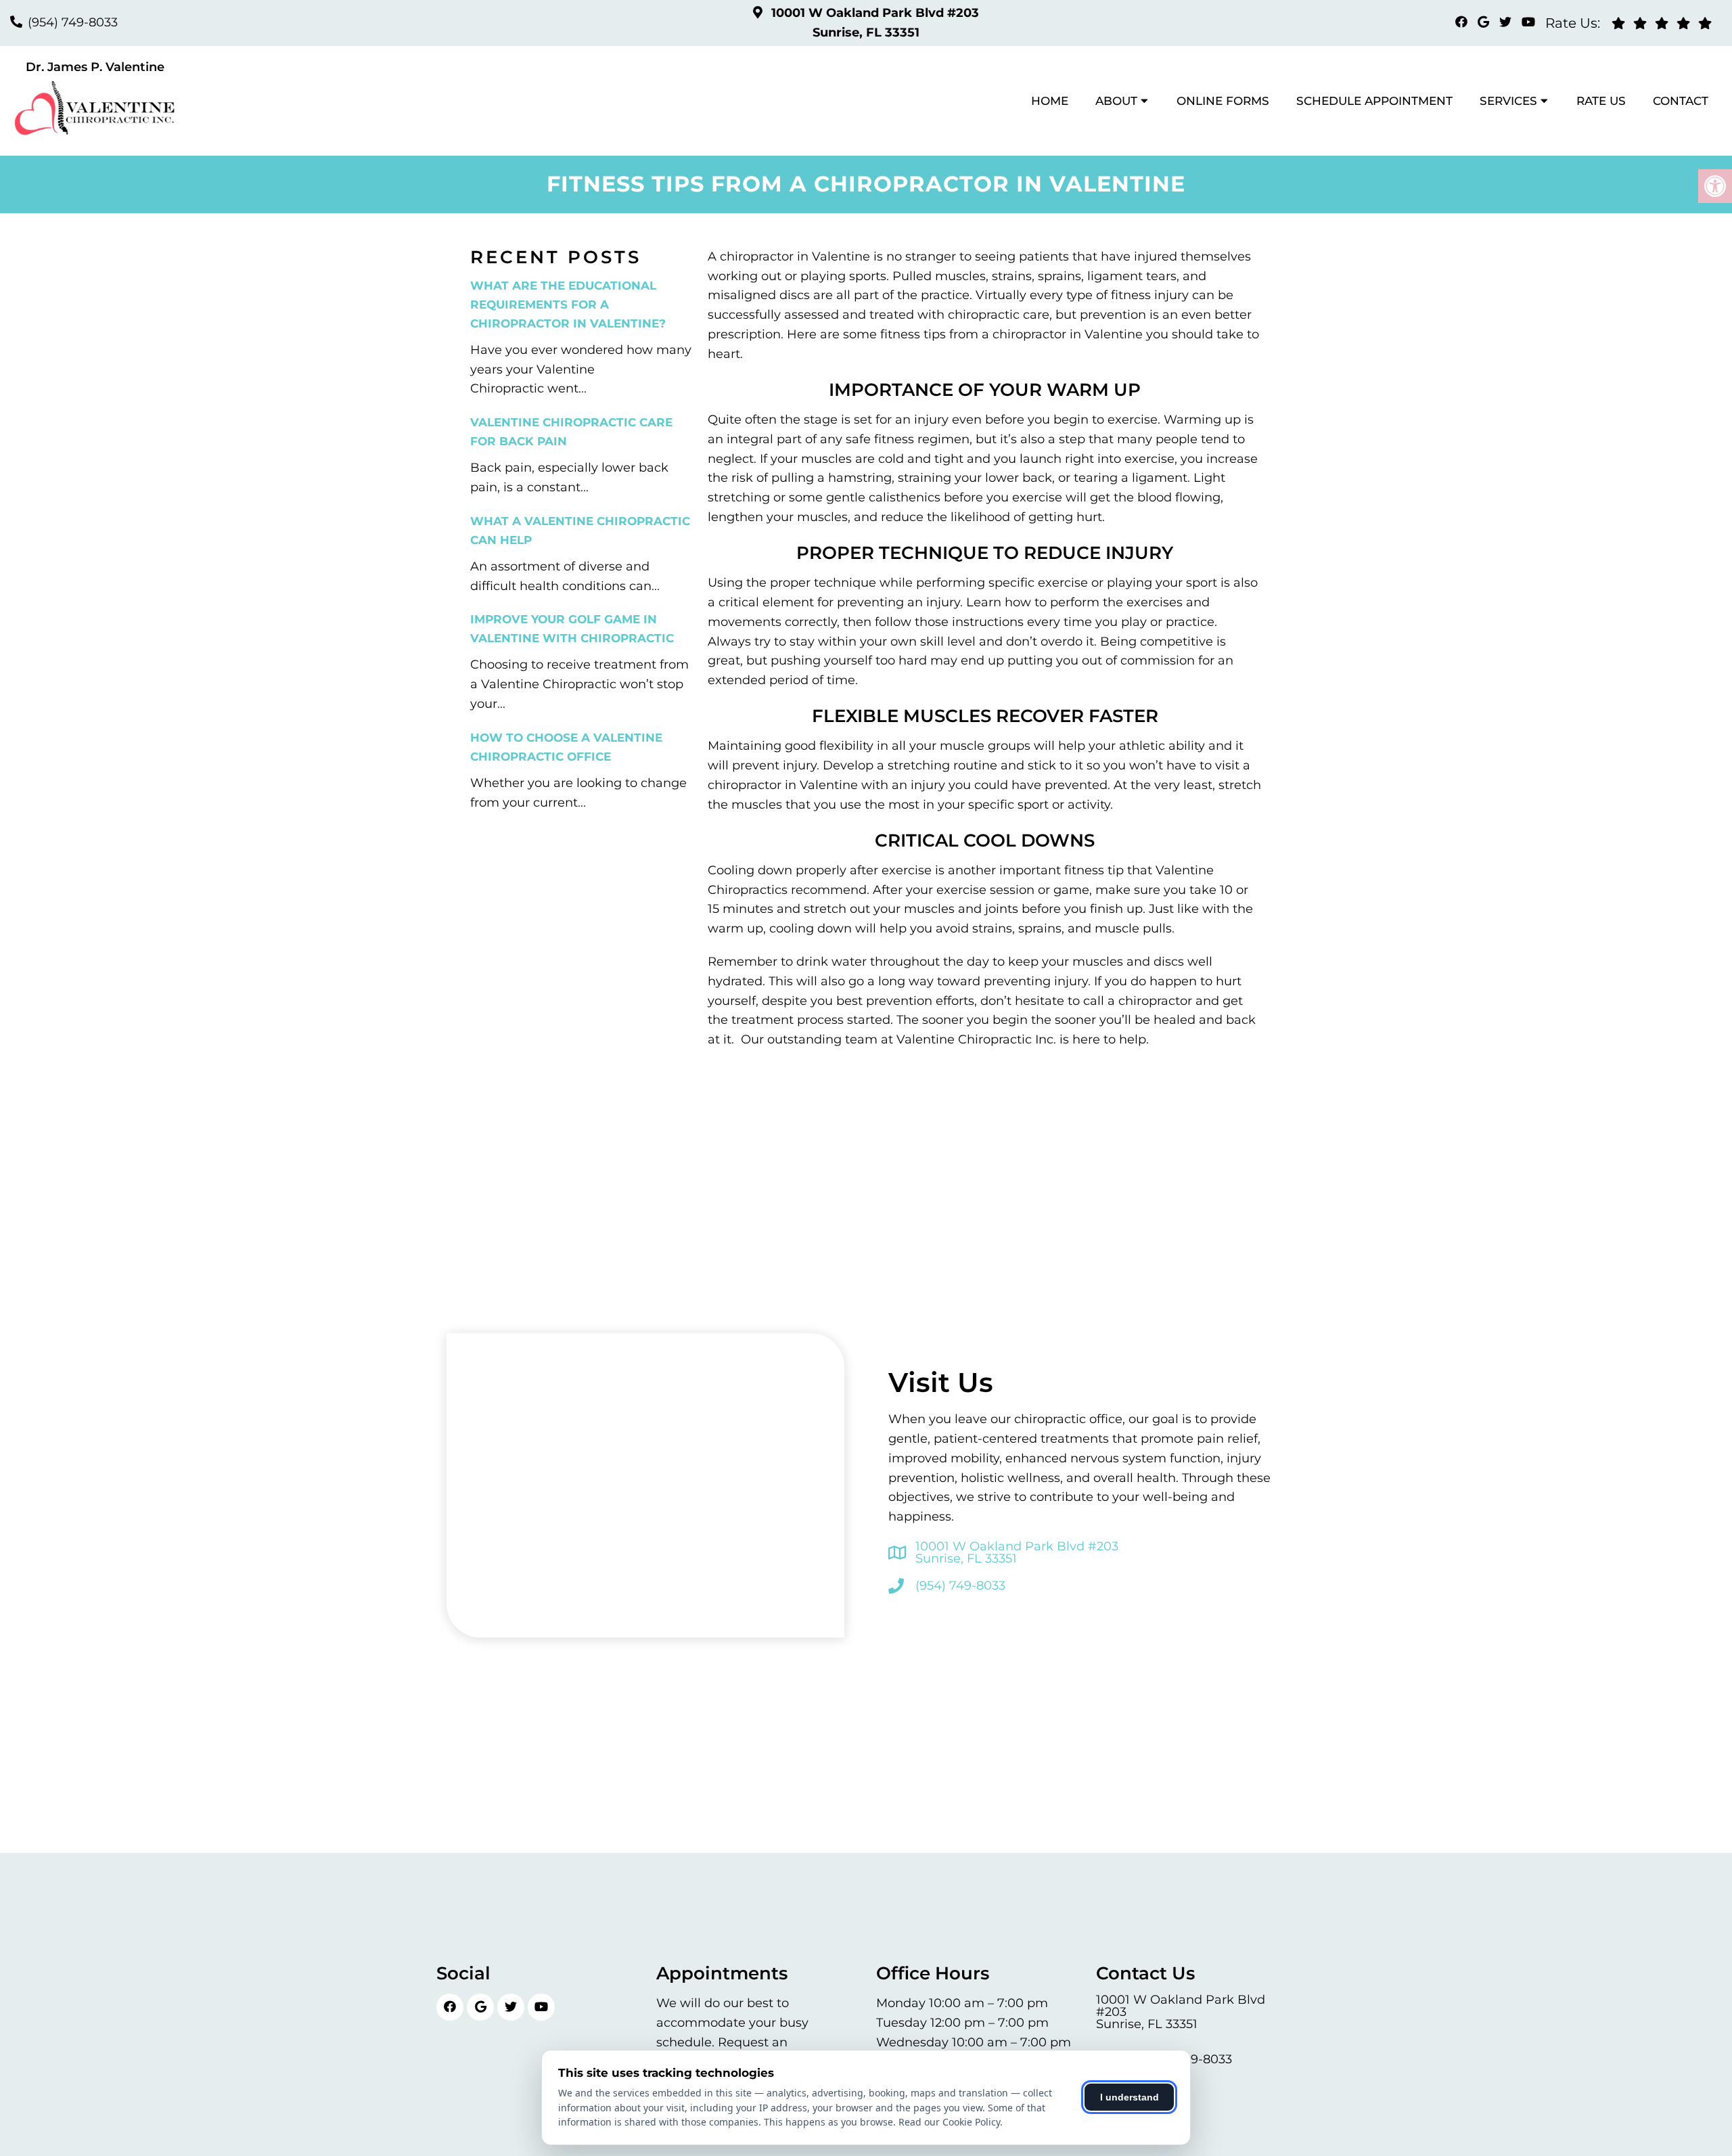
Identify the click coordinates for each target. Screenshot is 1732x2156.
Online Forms (1223, 101)
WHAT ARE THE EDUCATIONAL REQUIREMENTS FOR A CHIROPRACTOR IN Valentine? (568, 305)
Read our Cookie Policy (949, 2122)
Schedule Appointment (1374, 101)
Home (1050, 101)
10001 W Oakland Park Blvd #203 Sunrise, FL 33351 (1017, 1552)
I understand (1130, 2097)
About (1116, 101)
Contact (1681, 101)
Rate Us (1601, 101)
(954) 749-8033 (73, 22)
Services (1508, 101)
